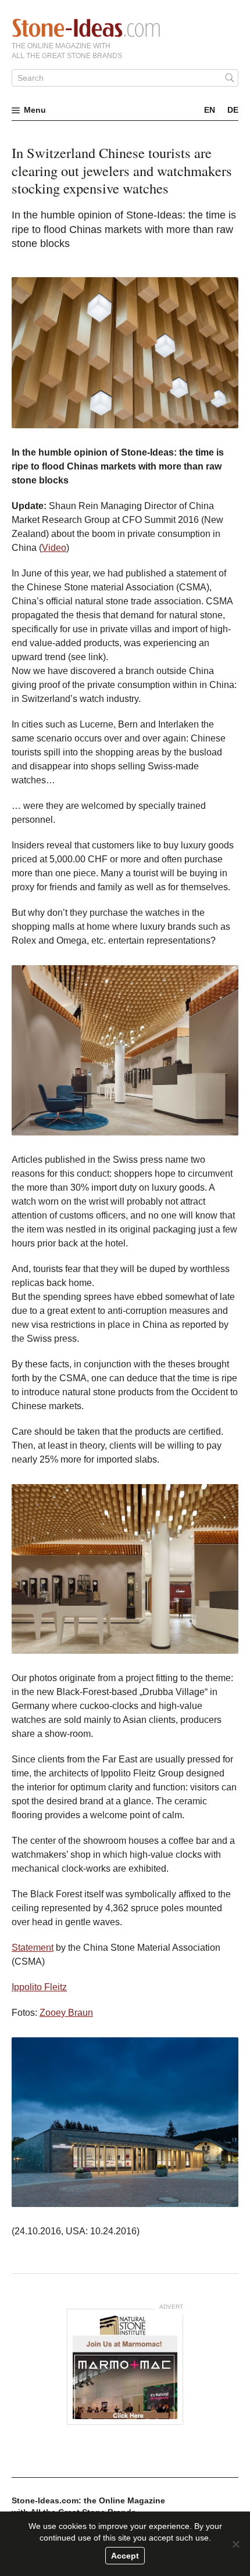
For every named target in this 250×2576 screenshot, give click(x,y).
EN (210, 110)
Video (54, 548)
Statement (33, 1948)
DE (233, 110)
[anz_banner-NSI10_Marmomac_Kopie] (125, 2367)
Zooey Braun (66, 2013)
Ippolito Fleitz (39, 1987)
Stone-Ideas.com (86, 28)
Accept (125, 2556)
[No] (235, 2544)
